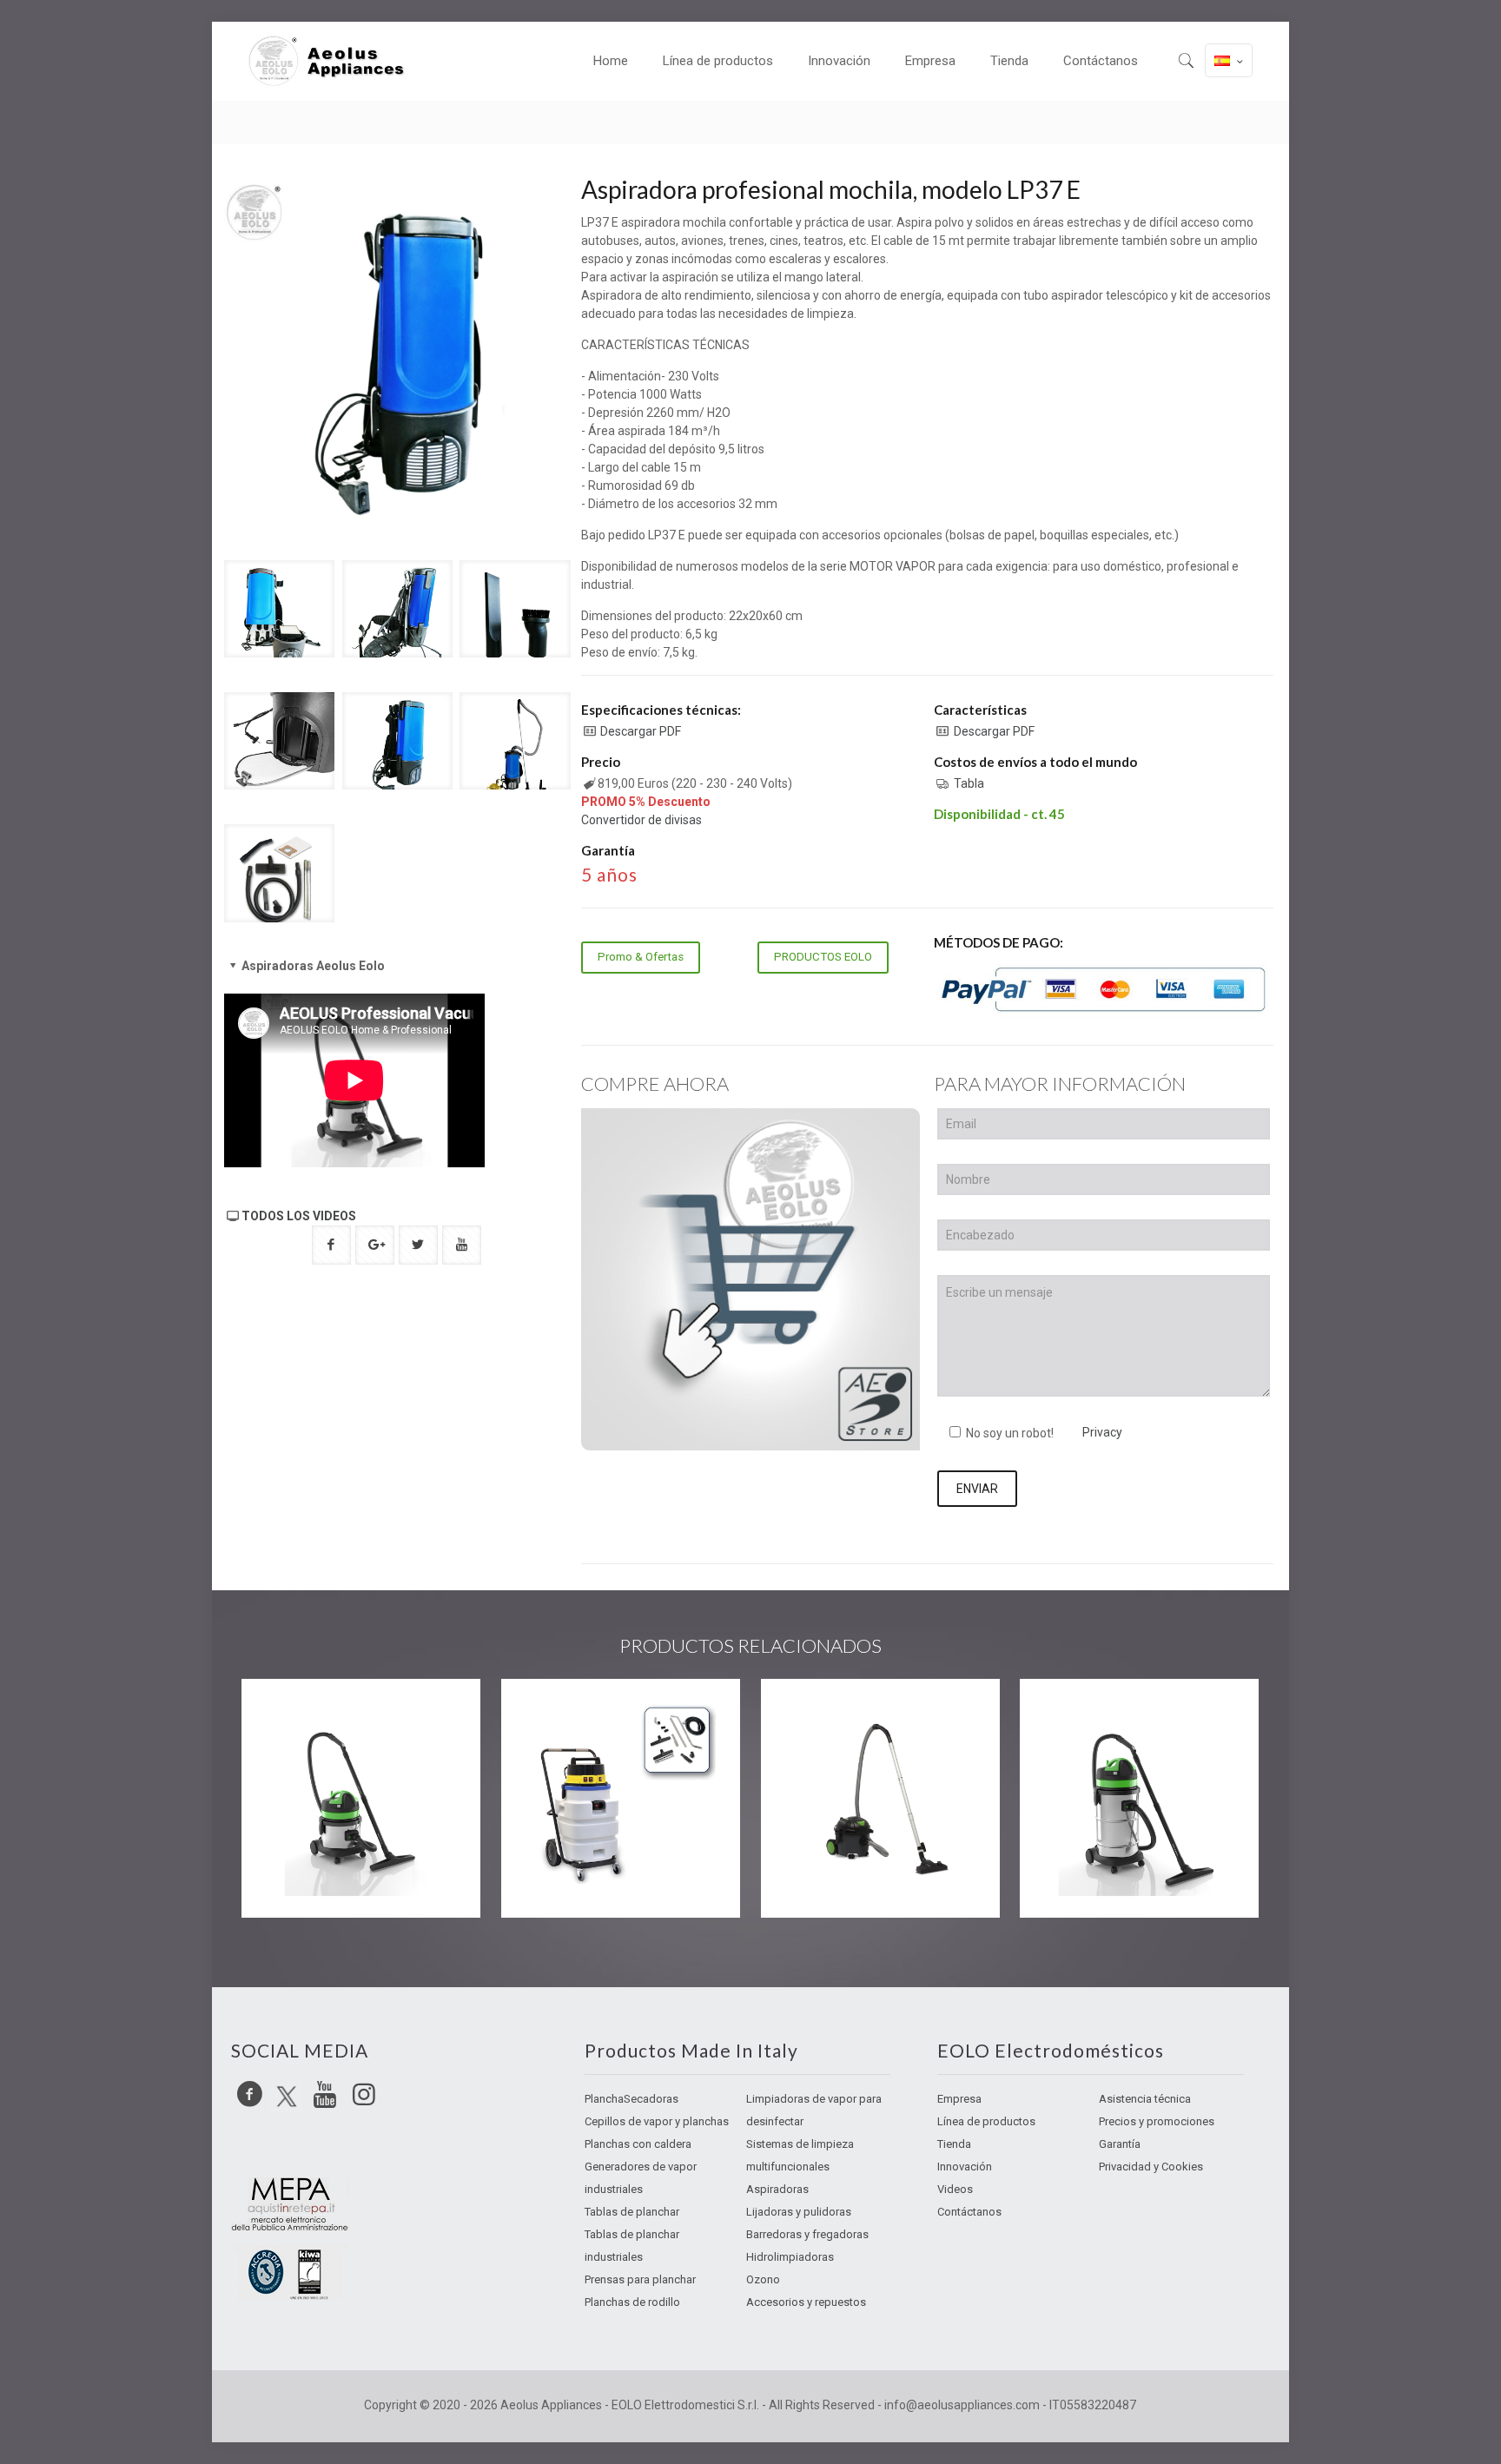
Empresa (959, 2099)
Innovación (965, 2167)
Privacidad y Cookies (1151, 2167)
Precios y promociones (1157, 2121)
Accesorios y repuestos (806, 2302)
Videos (955, 2189)
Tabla (969, 783)
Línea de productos (986, 2121)
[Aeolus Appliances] (334, 61)
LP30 (546, 1714)
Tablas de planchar (632, 2212)
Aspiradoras (777, 2189)
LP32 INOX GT (1105, 1714)
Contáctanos (969, 2212)
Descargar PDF (641, 731)
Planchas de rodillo (632, 2302)
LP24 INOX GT (327, 1714)
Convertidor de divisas (641, 820)
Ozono (763, 2279)
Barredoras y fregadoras (807, 2234)
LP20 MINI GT (843, 1714)
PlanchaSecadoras (631, 2099)
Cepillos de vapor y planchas (657, 2121)
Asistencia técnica (1145, 2099)
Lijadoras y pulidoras (799, 2212)
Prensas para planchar (640, 2279)
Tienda (954, 2144)
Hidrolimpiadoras (790, 2257)
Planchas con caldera (638, 2144)
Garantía (1120, 2144)
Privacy (1102, 1432)
